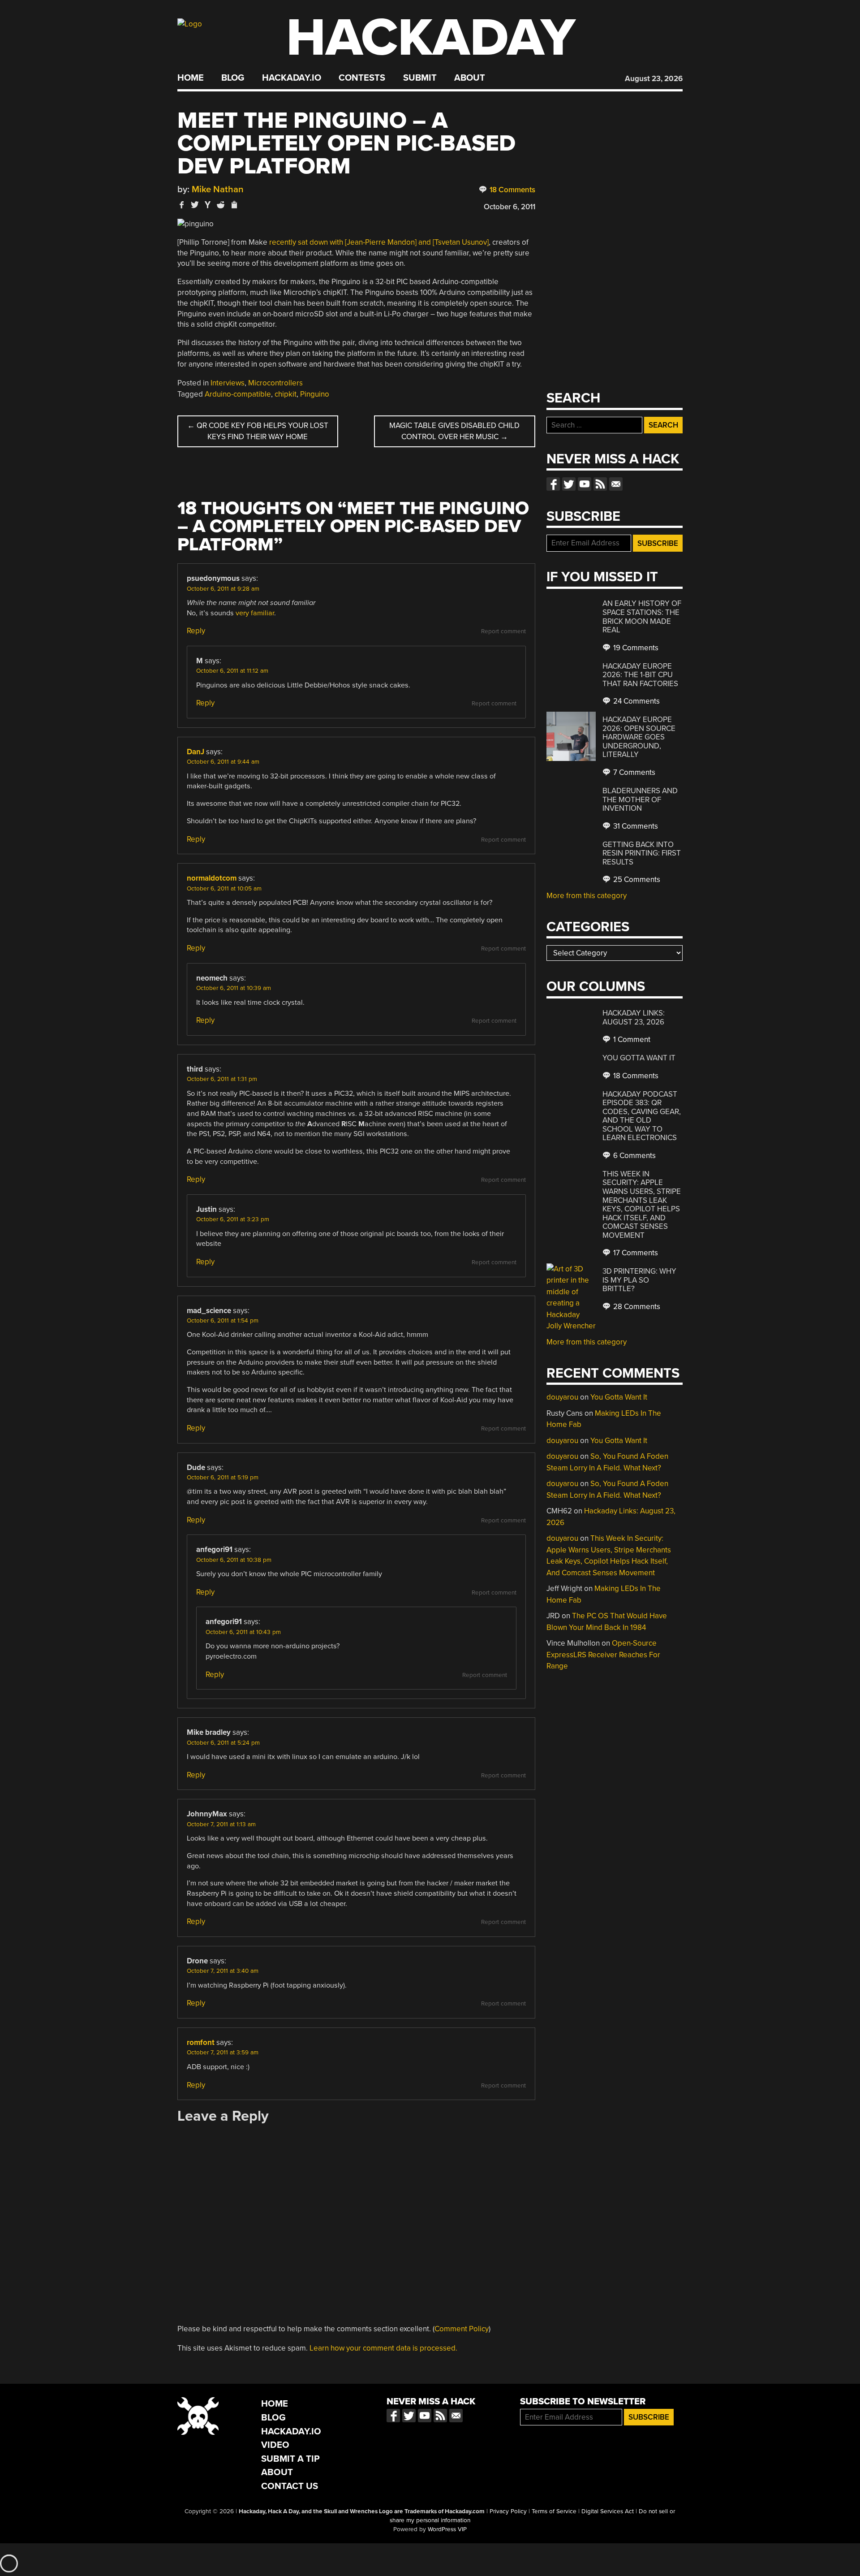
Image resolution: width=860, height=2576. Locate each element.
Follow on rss (600, 484)
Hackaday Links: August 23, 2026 (634, 1018)
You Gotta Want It (639, 1058)
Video (275, 2445)
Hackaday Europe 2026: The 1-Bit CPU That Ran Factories (640, 675)
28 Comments (636, 1307)
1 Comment (631, 1039)
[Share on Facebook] (182, 205)
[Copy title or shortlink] (234, 205)
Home (191, 78)
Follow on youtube (585, 484)
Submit (420, 78)
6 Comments (634, 1156)
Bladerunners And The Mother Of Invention (640, 800)
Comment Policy (462, 2329)
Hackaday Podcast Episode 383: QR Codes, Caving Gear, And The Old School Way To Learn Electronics (642, 1116)
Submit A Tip (290, 2459)
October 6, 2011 (510, 207)
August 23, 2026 (654, 79)
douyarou (562, 1397)
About (470, 78)
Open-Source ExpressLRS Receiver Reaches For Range (603, 1655)
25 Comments (636, 880)
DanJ (196, 752)
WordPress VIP (447, 2529)
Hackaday (431, 38)
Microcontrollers (275, 383)
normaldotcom (212, 878)
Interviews (228, 383)
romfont (201, 2042)
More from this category (587, 896)
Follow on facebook (553, 484)
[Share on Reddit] (221, 205)
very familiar (255, 613)
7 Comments (633, 772)
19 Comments (635, 648)
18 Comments (512, 190)
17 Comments (635, 1253)
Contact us (616, 484)
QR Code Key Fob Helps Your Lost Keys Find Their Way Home (258, 431)
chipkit (286, 394)
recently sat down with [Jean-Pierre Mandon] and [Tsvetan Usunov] (379, 242)
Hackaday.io (292, 78)
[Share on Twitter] (195, 205)
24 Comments (636, 701)
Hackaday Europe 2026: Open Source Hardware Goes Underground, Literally (639, 737)
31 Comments (635, 826)
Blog (233, 78)
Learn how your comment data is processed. (383, 2348)
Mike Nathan (218, 189)
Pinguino (315, 394)
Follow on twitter (569, 484)
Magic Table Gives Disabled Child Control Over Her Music (454, 431)
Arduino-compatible (238, 394)
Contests (362, 78)
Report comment (503, 631)
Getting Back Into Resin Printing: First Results (642, 853)
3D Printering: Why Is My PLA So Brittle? (639, 1280)
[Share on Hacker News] (208, 205)
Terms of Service (554, 2511)
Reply (196, 631)
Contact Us (290, 2486)
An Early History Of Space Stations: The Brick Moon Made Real (642, 617)
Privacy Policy (508, 2511)
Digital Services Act (608, 2511)
